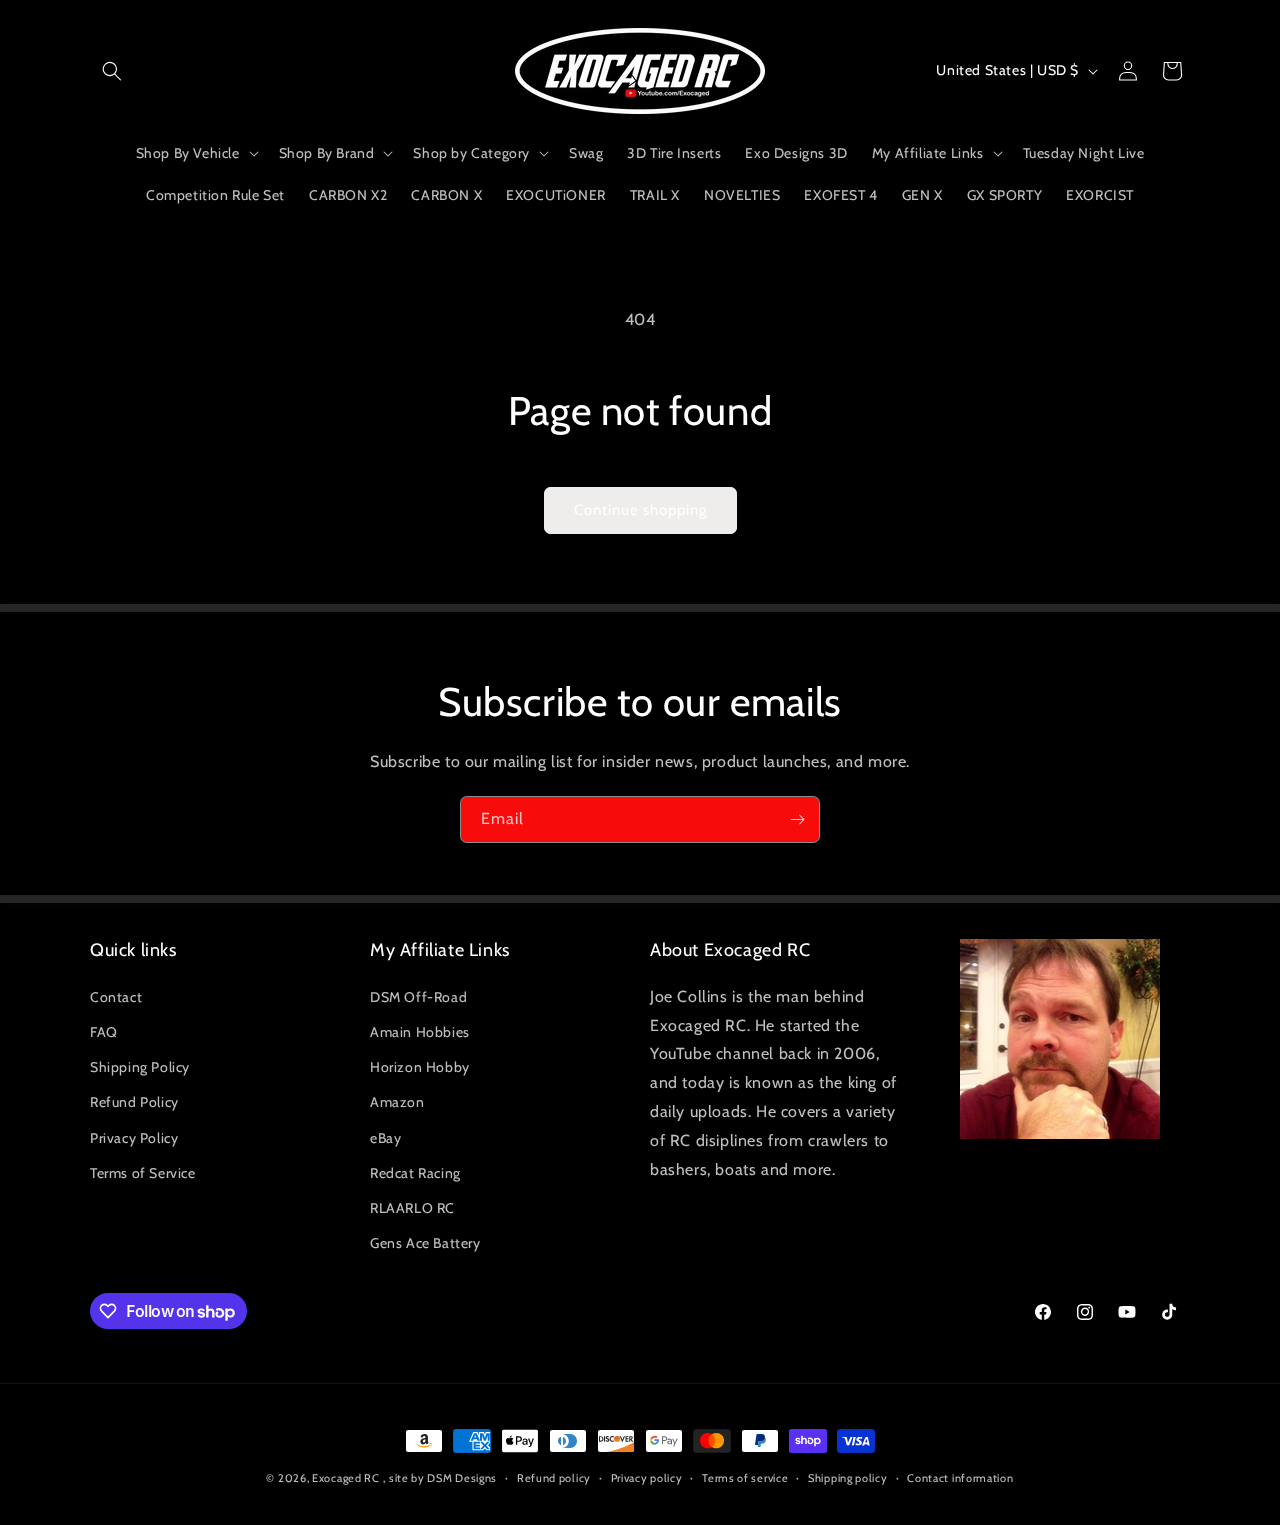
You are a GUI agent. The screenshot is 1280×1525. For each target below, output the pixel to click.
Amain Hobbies (420, 1032)
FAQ (104, 1032)
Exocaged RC (346, 1478)
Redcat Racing (415, 1173)
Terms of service (745, 1478)
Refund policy (554, 1478)
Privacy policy (647, 1478)
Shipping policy (848, 1478)
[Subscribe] (797, 819)
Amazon (397, 1102)
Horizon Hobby (420, 1067)
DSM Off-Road (418, 997)
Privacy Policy (134, 1138)
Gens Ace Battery (425, 1243)
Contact (116, 997)
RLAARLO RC (412, 1208)
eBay (385, 1138)
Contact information (960, 1478)
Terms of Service (143, 1173)
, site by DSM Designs (440, 1478)
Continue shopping (640, 510)
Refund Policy (134, 1102)
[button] (112, 71)
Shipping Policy (140, 1067)
